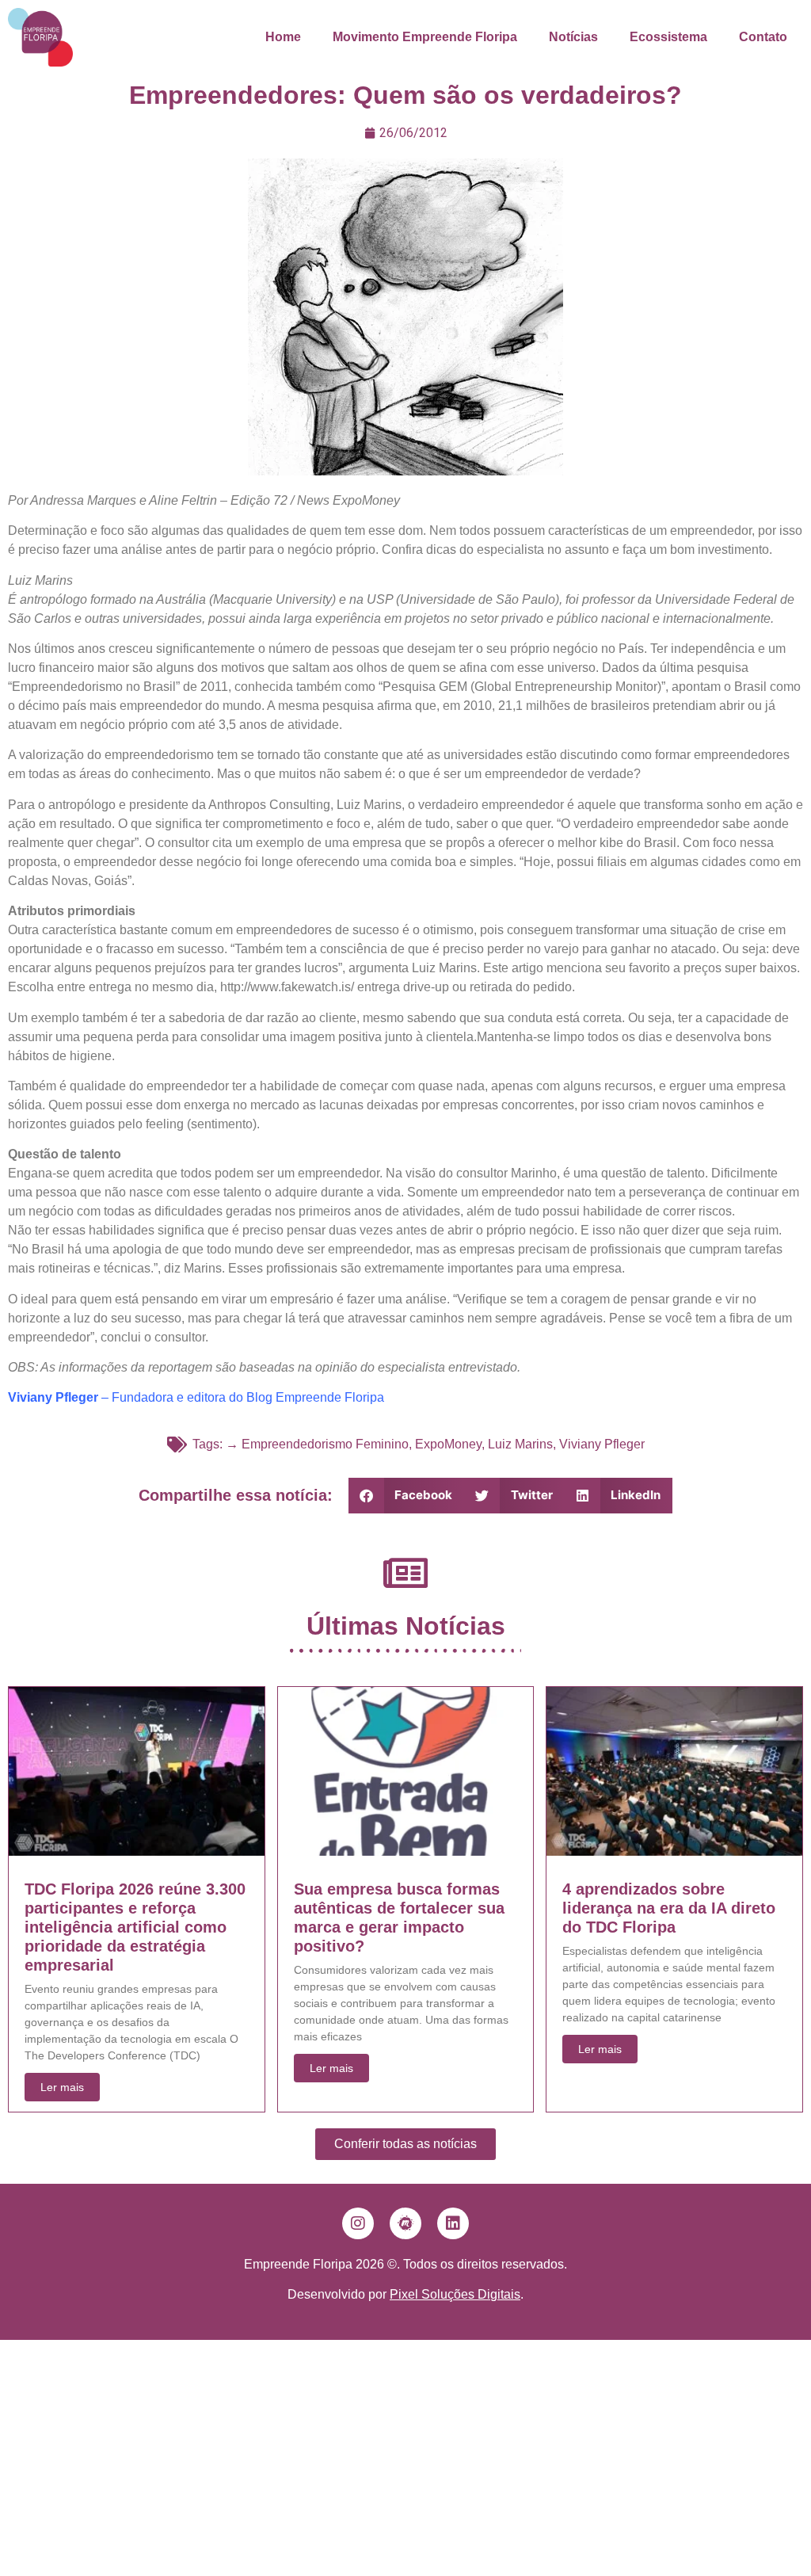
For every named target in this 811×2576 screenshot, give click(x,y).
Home (283, 37)
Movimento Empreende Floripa (425, 37)
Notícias (573, 37)
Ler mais (62, 2087)
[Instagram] (358, 2223)
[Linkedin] (453, 2223)
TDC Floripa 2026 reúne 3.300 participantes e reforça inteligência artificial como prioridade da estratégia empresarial (135, 1927)
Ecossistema (668, 37)
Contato (763, 37)
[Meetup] (405, 2223)
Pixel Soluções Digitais (455, 2294)
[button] (407, 1496)
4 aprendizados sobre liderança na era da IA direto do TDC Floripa (669, 1908)
